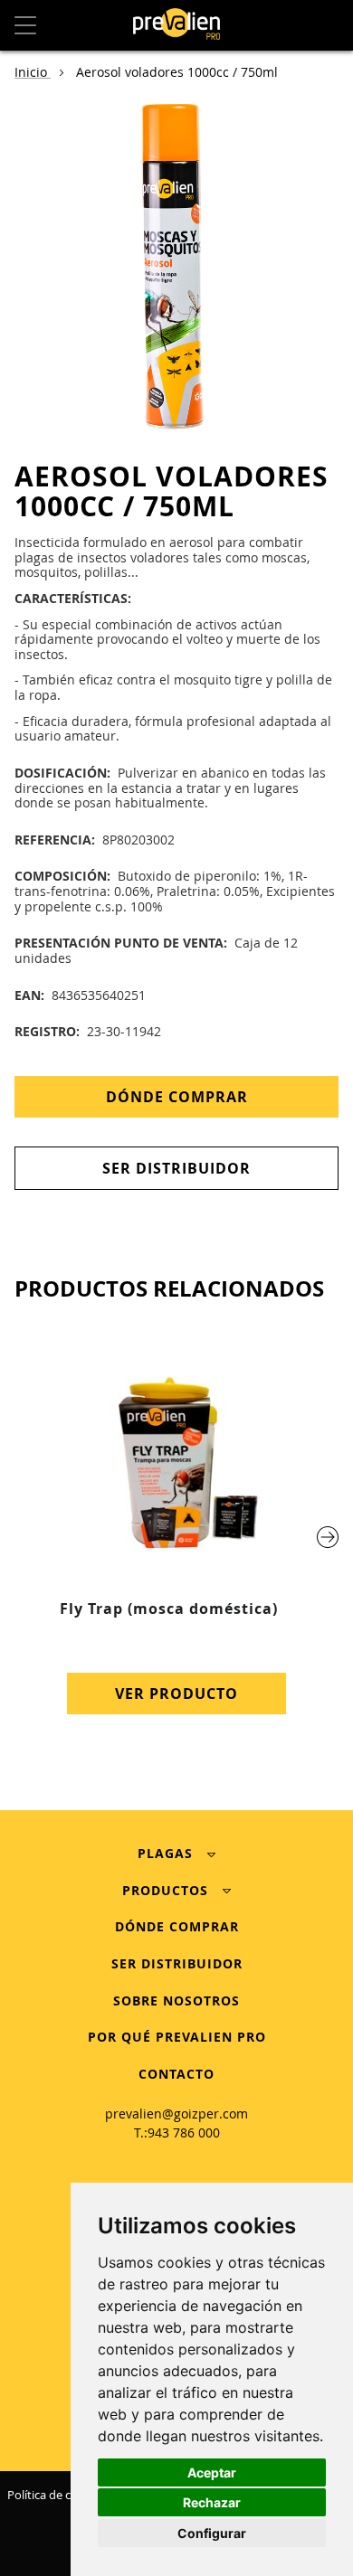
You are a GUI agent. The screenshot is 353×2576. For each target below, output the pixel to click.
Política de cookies (57, 2495)
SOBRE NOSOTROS (176, 2000)
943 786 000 (184, 2133)
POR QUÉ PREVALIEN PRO (177, 2037)
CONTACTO (176, 2074)
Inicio (33, 72)
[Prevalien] (176, 26)
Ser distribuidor (176, 1168)
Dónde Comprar (177, 1097)
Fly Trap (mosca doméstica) (169, 1609)
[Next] (328, 1537)
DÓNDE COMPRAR (177, 1926)
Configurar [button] (212, 2533)
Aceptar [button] (212, 2472)
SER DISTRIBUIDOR (177, 1963)
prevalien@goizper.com (176, 2114)
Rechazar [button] (212, 2502)
